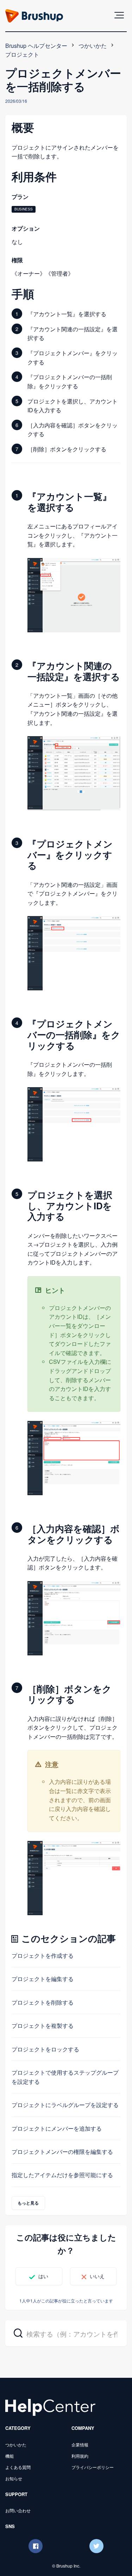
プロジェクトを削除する (43, 2002)
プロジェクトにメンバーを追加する (57, 2128)
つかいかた (93, 46)
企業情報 (80, 2445)
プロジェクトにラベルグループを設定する (65, 2105)
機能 (10, 2456)
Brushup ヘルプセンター (36, 46)
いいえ (97, 2276)
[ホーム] (50, 2406)
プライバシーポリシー (93, 2467)
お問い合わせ (18, 2510)
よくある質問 (18, 2467)
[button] (119, 15)
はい (43, 2276)
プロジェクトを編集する (43, 1979)
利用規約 (80, 2456)
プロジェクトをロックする (45, 2049)
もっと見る (28, 2203)
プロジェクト (22, 54)
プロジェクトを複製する (43, 2026)
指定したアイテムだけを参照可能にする (62, 2175)
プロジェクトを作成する (43, 1955)
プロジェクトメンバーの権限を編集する (62, 2152)
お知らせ (14, 2478)
